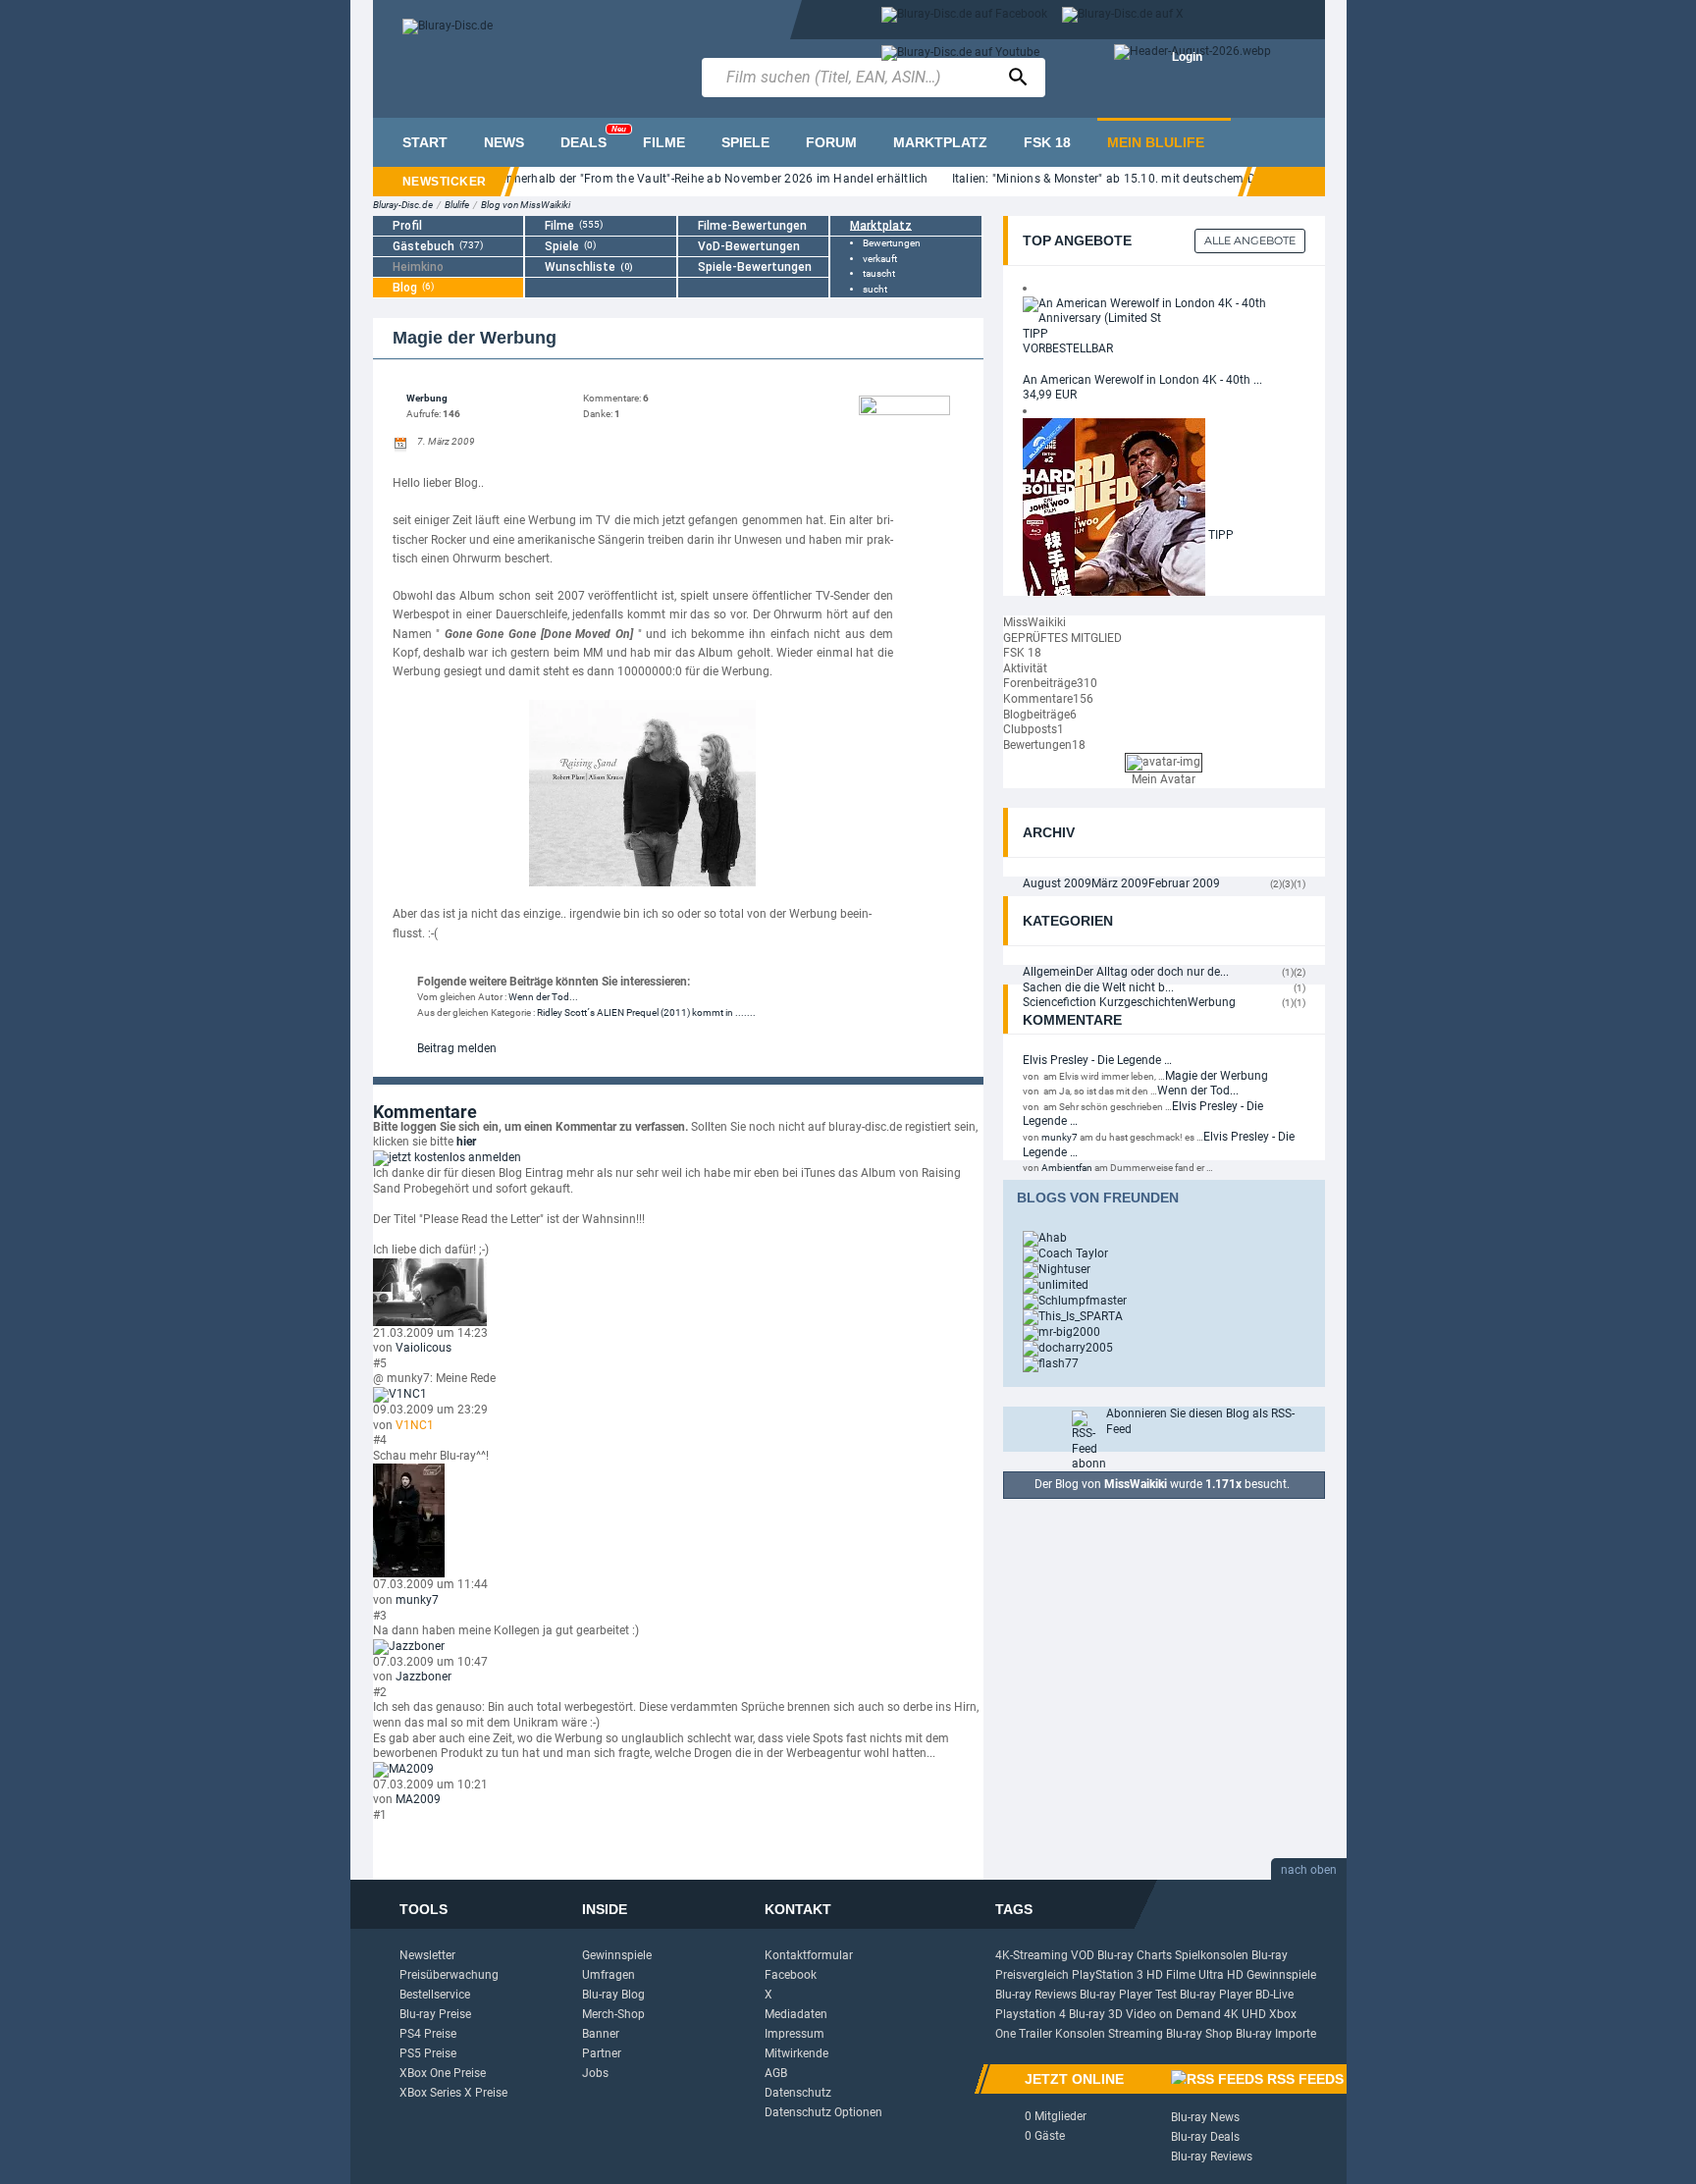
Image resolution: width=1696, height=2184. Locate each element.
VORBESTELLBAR (1068, 348)
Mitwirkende (796, 2053)
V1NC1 (415, 1425)
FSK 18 (1047, 142)
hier (466, 1142)
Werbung (427, 398)
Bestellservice (435, 1995)
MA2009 (418, 1799)
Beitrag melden (457, 1048)
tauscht (879, 273)
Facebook (791, 1975)
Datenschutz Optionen (823, 2112)
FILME (664, 142)
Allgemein (1049, 972)
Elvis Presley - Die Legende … (1097, 1060)
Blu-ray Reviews (1036, 1995)
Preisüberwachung (449, 1975)
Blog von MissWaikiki (526, 205)
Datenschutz (798, 2093)
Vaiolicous (424, 1348)
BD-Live (1274, 1995)
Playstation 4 (1031, 2014)
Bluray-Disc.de (403, 205)
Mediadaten (796, 2014)
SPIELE (745, 142)
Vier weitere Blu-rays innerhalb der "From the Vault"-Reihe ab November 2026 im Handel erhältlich (659, 179)
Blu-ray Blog (613, 1995)
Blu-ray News (1205, 2117)
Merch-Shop (613, 2014)
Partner (602, 2053)
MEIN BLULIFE (1156, 142)
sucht (875, 289)
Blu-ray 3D (1096, 2014)
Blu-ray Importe (1276, 2034)
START (425, 142)
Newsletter (427, 1955)
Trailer (1035, 2034)
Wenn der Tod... (543, 997)
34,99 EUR (1050, 395)
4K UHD (1245, 2014)
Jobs (595, 2073)
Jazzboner (424, 1677)
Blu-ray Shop (1199, 2034)
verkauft (880, 259)
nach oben (1309, 1870)
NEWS (504, 142)
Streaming (1136, 2034)
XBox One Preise (443, 2073)
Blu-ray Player (1216, 1995)
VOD (1083, 1955)
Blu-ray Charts (1135, 1955)
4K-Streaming (1032, 1955)
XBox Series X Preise (453, 2093)
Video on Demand (1173, 2014)
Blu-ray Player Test (1128, 1995)
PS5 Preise (428, 2053)
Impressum (795, 2034)
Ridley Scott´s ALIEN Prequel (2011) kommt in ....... (646, 1012)
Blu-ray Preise (435, 2014)
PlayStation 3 (1108, 1975)
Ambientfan (1067, 1168)
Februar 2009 (1184, 883)
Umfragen (609, 1975)
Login (1187, 57)
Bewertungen (892, 243)
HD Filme (1171, 1975)
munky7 (417, 1600)
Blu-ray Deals (1205, 2137)
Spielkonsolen (1212, 1955)
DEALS (593, 137)
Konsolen (1080, 2034)
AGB (776, 2073)
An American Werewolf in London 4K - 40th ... (1142, 380)
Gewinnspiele (617, 1955)
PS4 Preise (428, 2034)
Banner (601, 2034)
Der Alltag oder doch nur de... (1152, 972)
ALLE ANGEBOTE (1250, 240)
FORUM (831, 142)
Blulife (457, 205)
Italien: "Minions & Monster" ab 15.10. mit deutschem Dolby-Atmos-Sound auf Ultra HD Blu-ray (1212, 179)
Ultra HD (1221, 1975)
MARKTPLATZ (940, 142)
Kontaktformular (809, 1955)
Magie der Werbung (1217, 1076)
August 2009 (1057, 883)
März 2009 (1120, 883)
